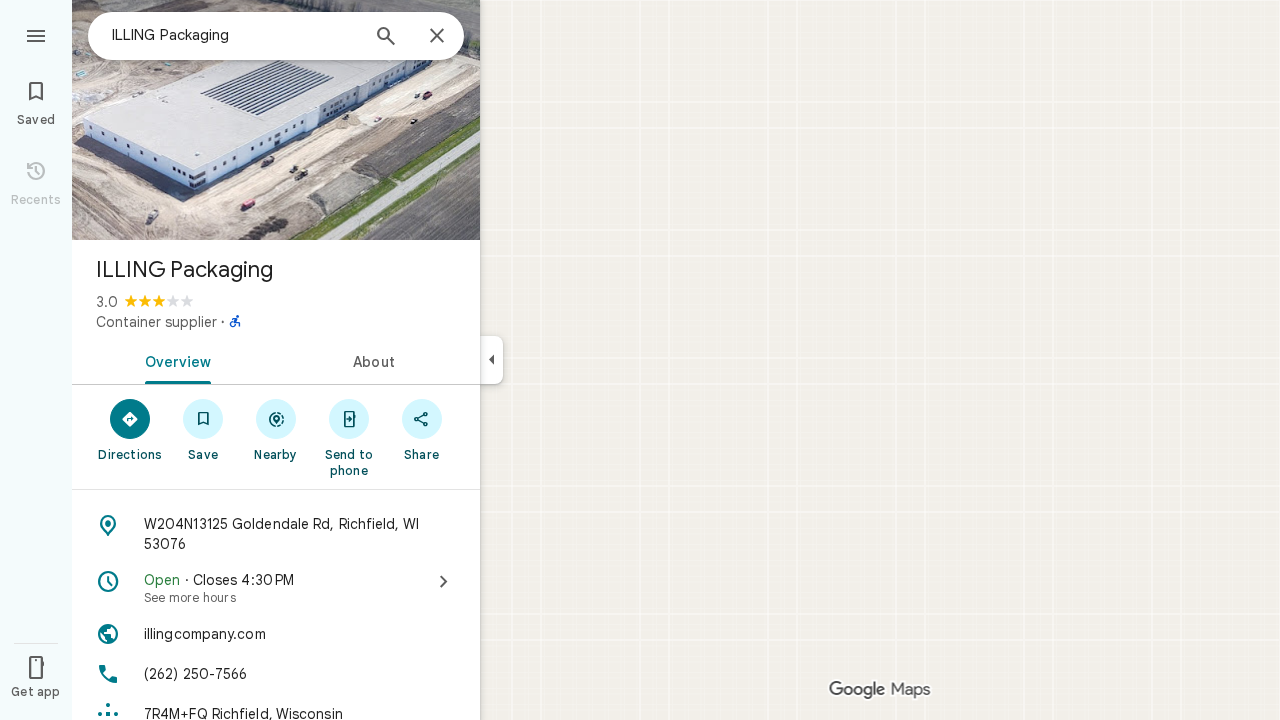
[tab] (174, 360)
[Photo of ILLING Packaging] (276, 120)
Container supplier (156, 322)
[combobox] (235, 35)
